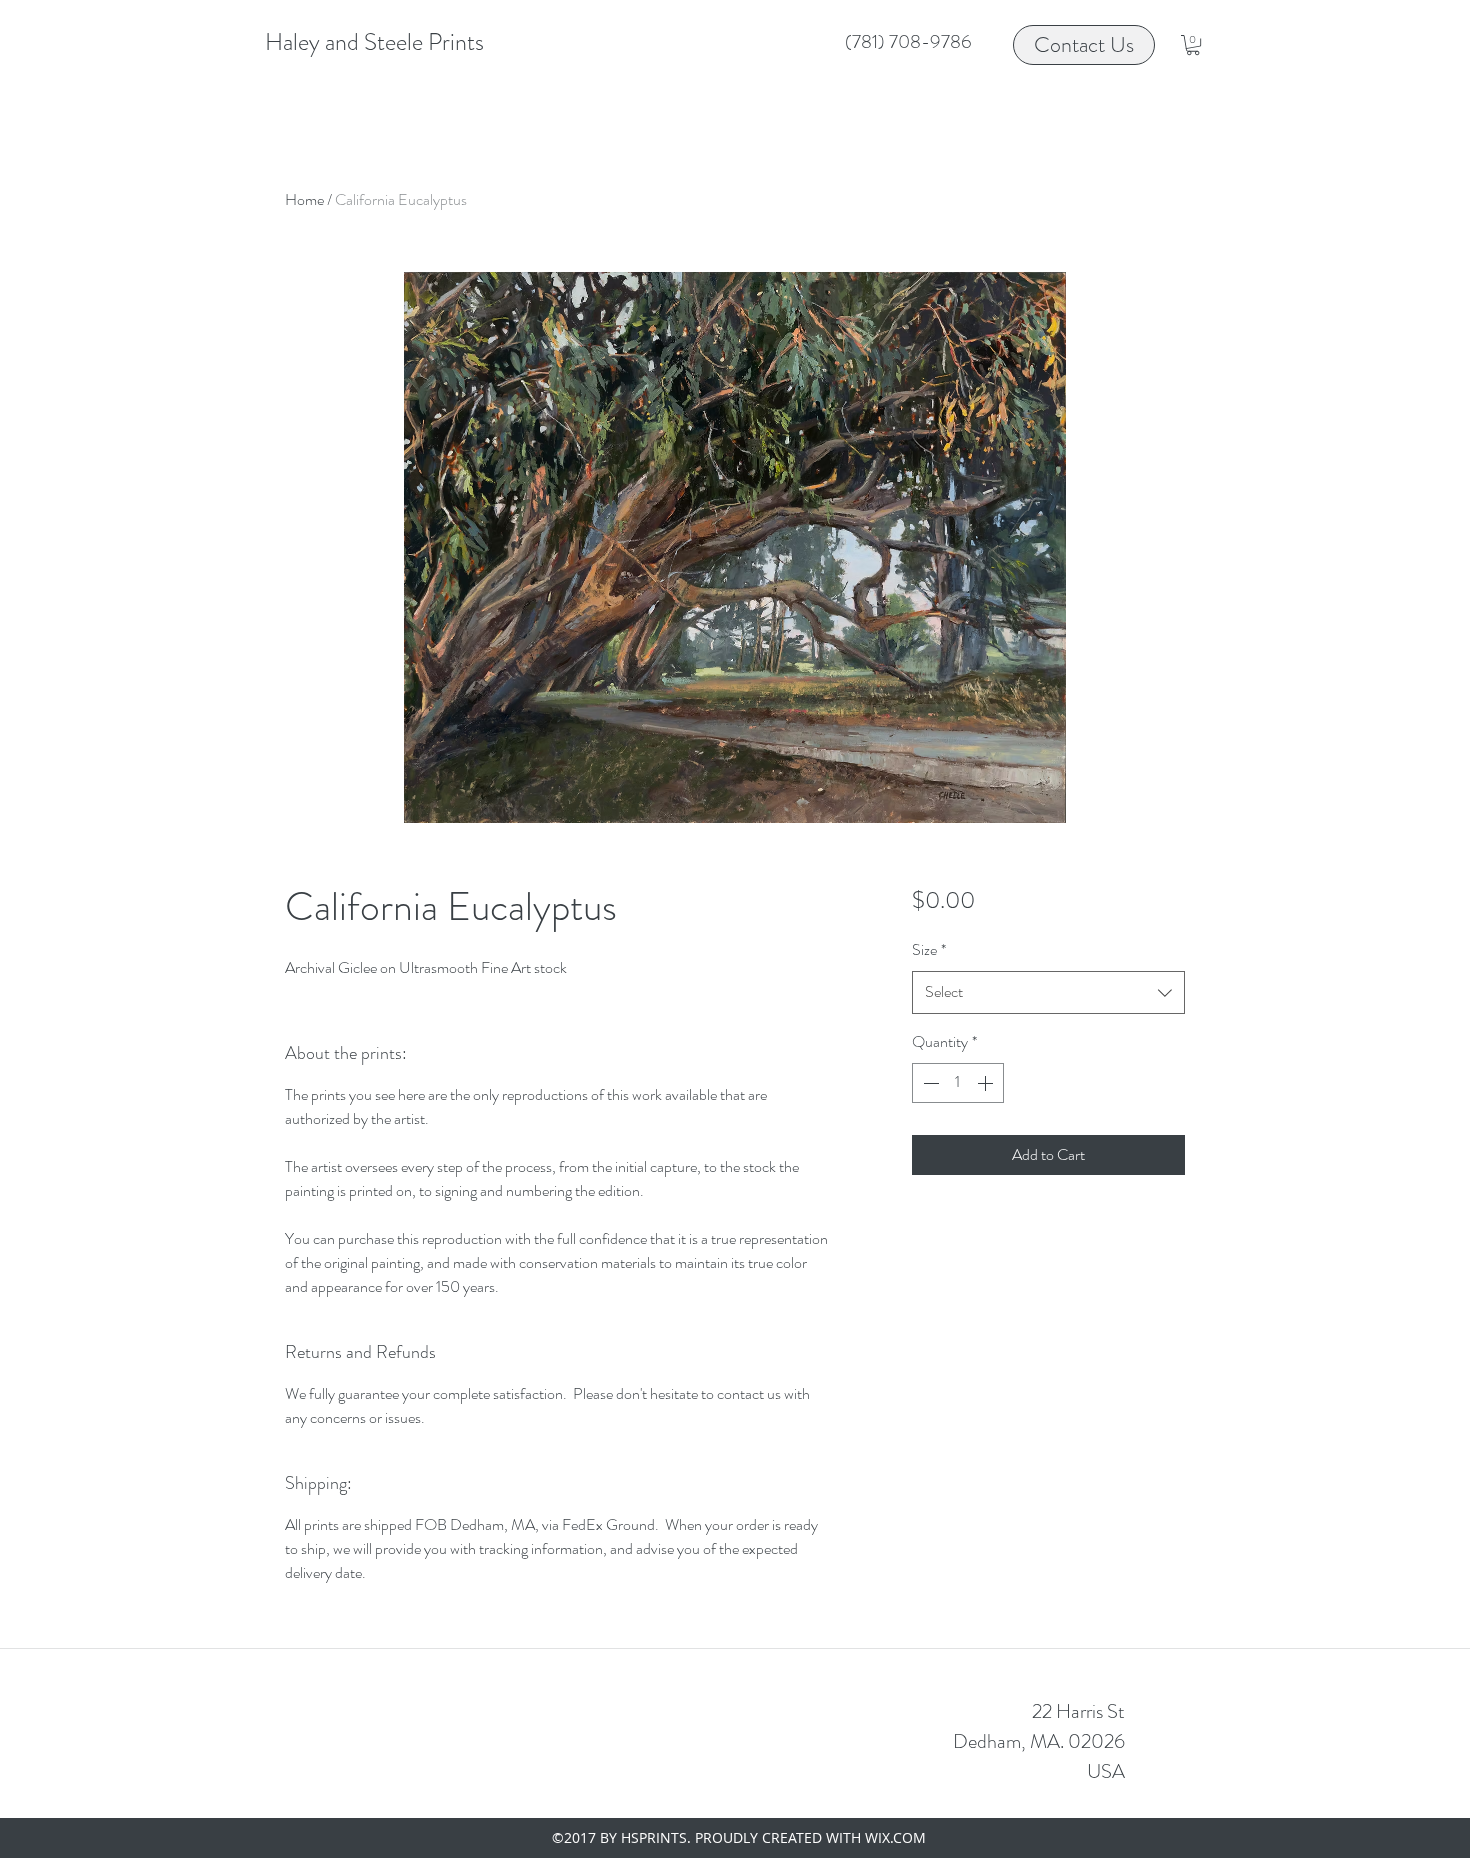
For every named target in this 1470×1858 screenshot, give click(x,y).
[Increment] (987, 1083)
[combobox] (1048, 992)
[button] (1193, 45)
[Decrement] (929, 1083)
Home (304, 199)
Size (929, 949)
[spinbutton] (958, 1083)
